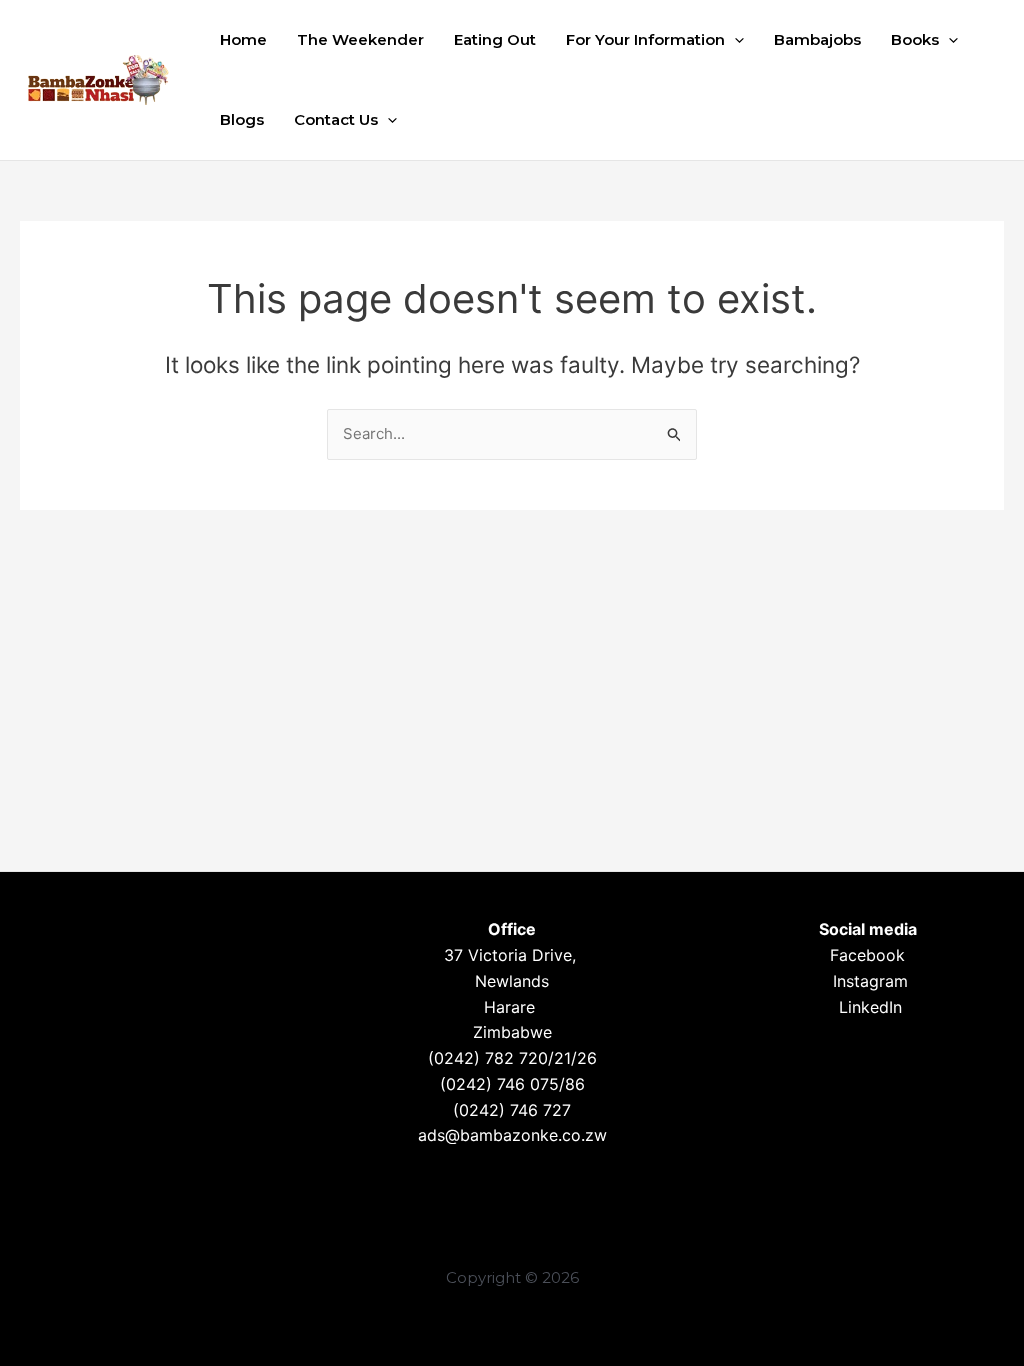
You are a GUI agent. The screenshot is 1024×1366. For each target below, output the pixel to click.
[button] (734, 40)
